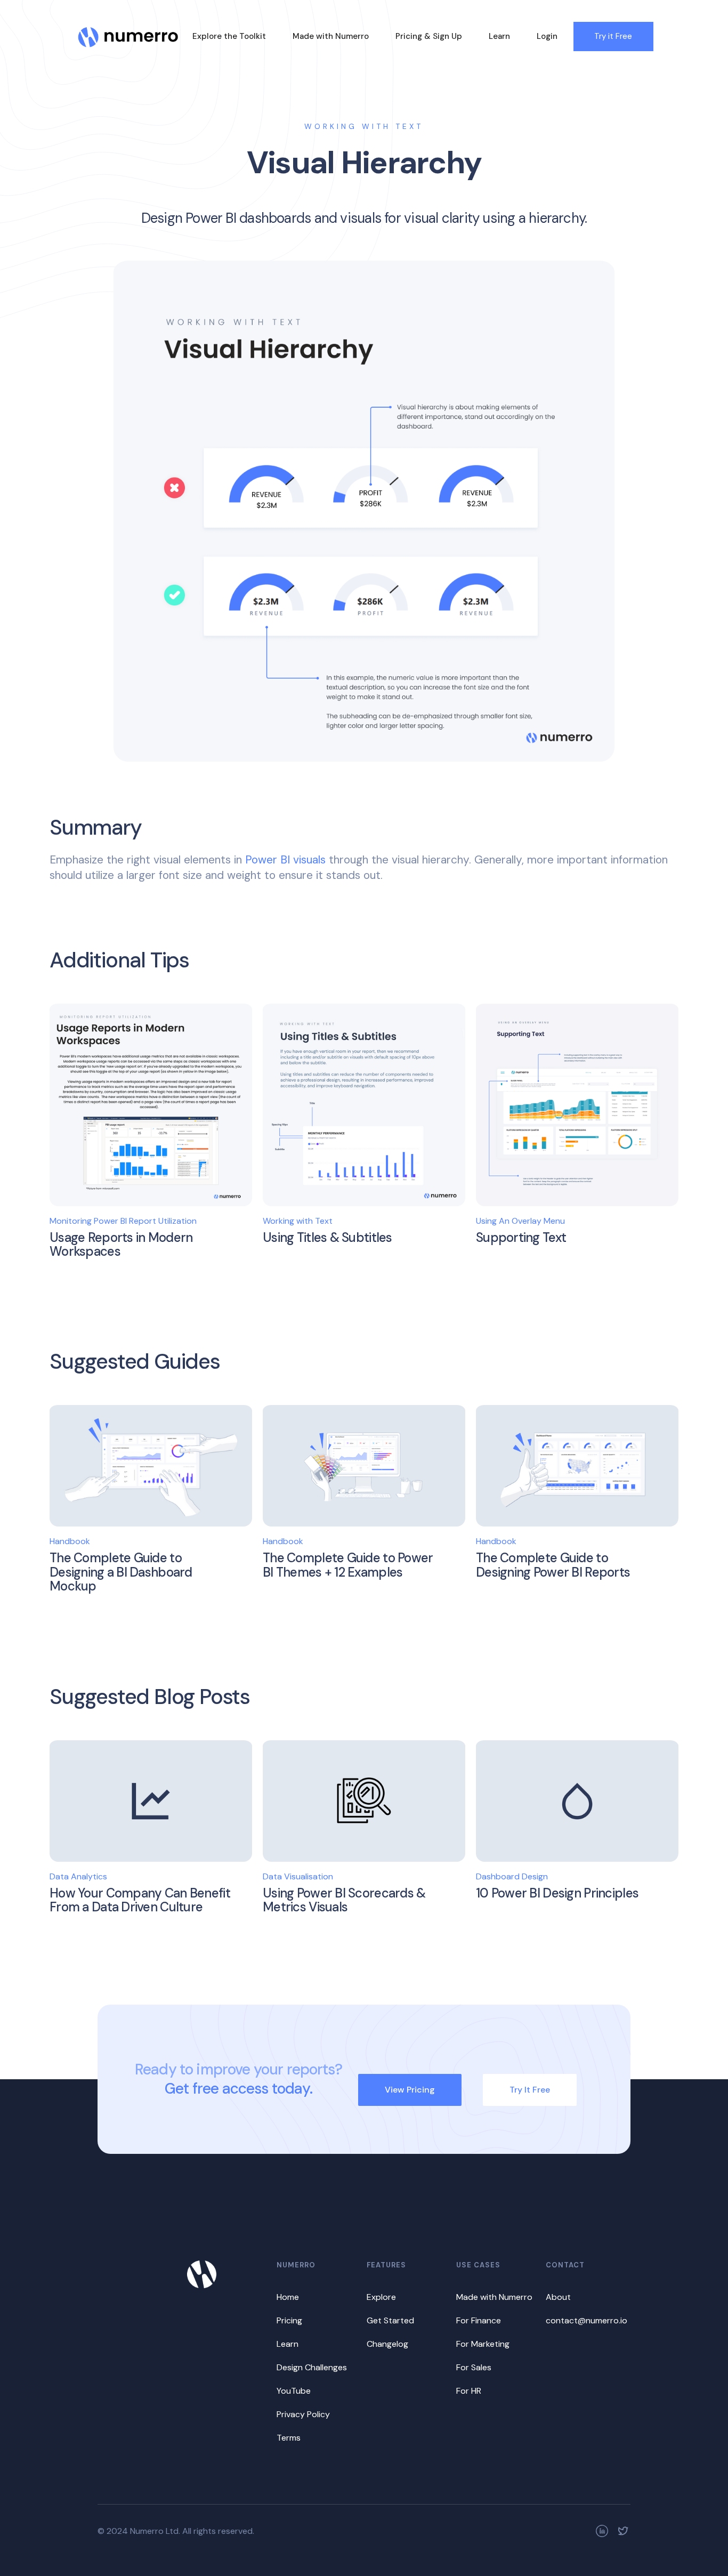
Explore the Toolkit (229, 36)
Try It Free (530, 2090)
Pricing (289, 2320)
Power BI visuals (287, 860)
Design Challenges (312, 2367)
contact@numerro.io (587, 2320)
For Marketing (483, 2344)
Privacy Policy (303, 2414)
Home (288, 2297)
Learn (499, 36)
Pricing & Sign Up (429, 36)
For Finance (479, 2320)
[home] (128, 31)
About (558, 2297)
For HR (469, 2391)
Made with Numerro (331, 36)
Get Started (390, 2320)
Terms (289, 2438)
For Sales (474, 2367)
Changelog (387, 2344)
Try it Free (613, 36)
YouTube (294, 2391)
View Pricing (410, 2090)
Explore (381, 2297)
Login (547, 36)
